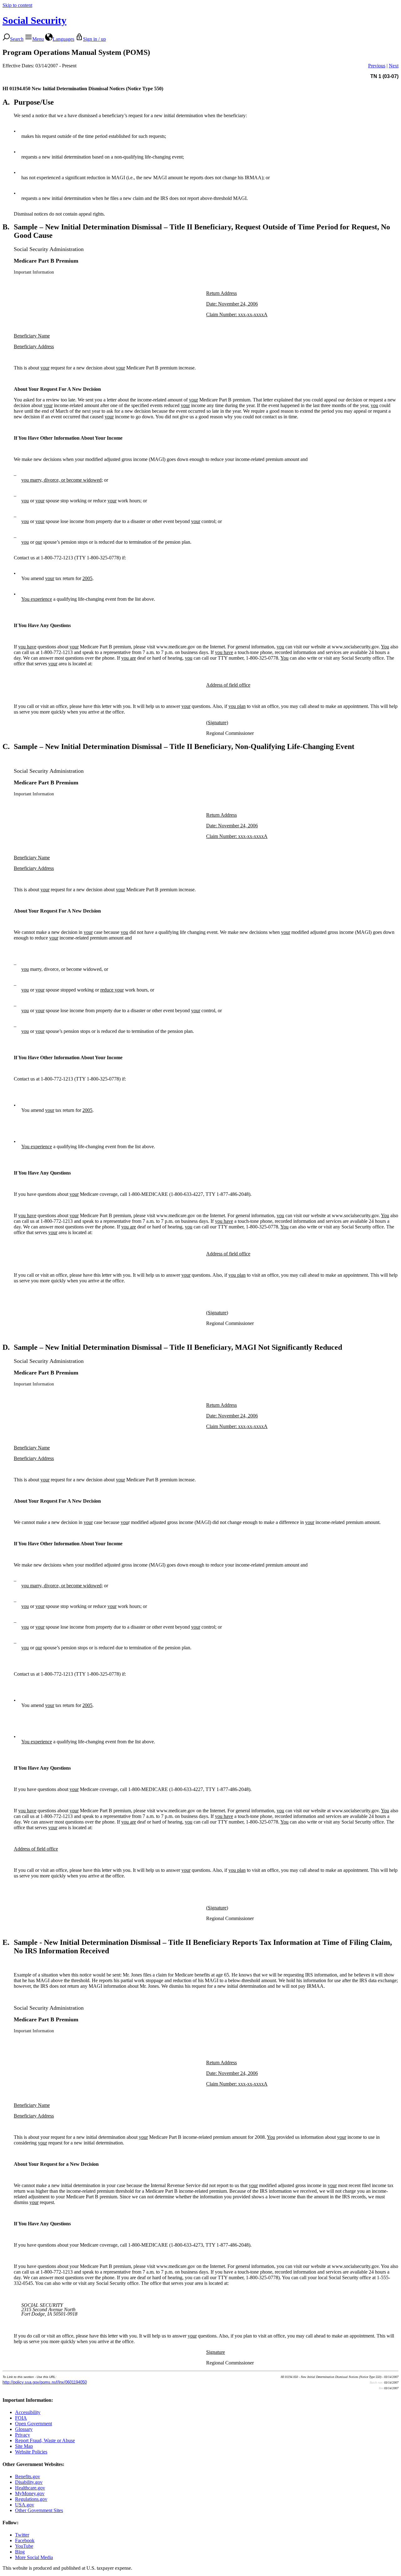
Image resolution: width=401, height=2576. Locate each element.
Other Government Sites (39, 2510)
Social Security (34, 20)
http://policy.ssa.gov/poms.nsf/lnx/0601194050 (45, 2382)
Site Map (24, 2446)
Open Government (34, 2424)
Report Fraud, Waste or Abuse (45, 2440)
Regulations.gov (31, 2499)
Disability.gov (29, 2482)
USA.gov (25, 2505)
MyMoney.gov (30, 2493)
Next (394, 66)
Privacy (23, 2435)
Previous (377, 66)
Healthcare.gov (30, 2488)
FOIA (21, 2418)
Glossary (24, 2429)
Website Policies (31, 2452)
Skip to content (17, 5)
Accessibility (28, 2412)
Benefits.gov (28, 2477)
